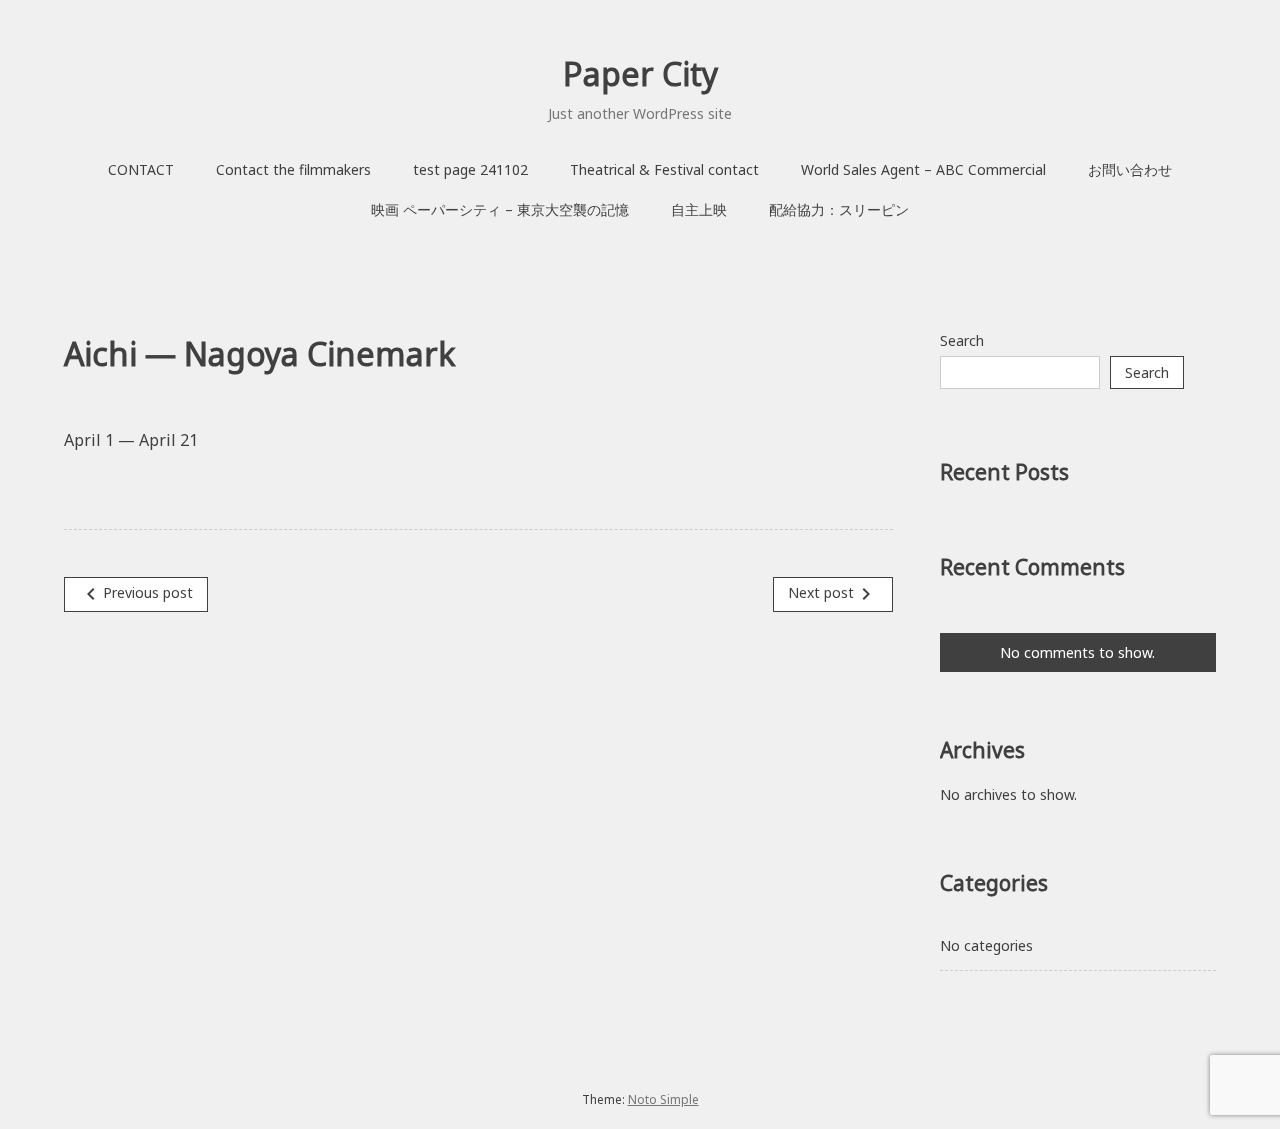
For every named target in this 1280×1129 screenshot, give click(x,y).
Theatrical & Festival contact (664, 169)
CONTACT (141, 169)
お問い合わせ (1130, 169)
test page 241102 (470, 169)
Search (962, 340)
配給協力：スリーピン (839, 209)
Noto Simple (663, 1099)
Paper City (640, 73)
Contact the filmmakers (293, 169)
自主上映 (699, 209)
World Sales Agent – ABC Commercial (923, 169)
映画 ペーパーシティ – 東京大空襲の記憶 (500, 209)
